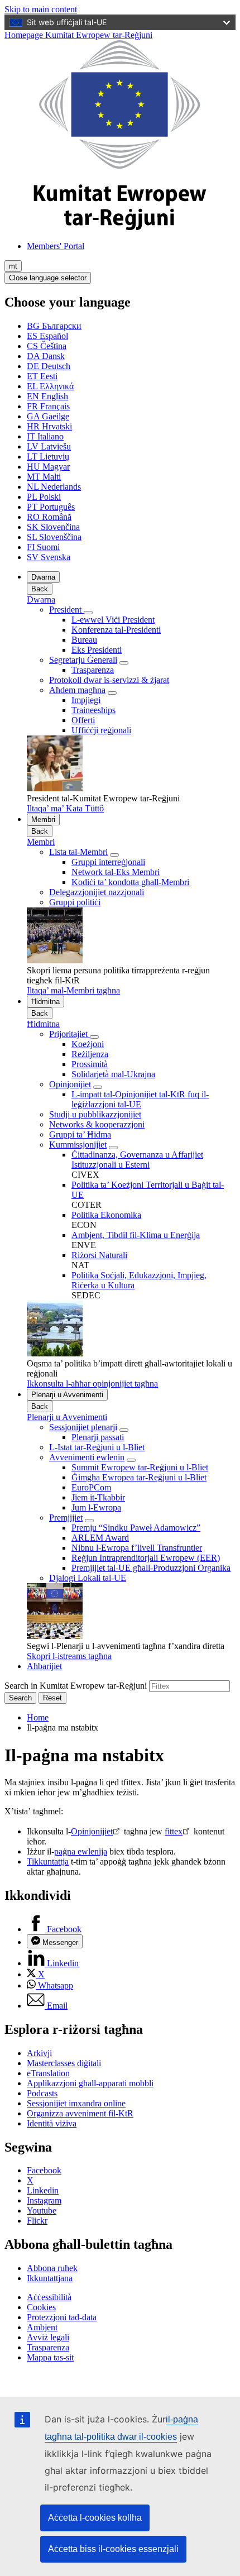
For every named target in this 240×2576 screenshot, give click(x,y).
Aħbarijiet (44, 1666)
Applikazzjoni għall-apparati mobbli (90, 2083)
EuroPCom (91, 1487)
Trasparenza (93, 670)
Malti (44, 477)
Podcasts (42, 2093)
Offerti (83, 720)
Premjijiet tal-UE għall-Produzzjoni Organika (151, 1568)
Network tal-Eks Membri (116, 872)
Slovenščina (54, 537)
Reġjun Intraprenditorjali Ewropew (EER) (146, 1558)
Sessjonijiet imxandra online (76, 2103)
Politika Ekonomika (106, 1215)
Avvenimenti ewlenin (87, 1457)
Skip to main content (41, 9)
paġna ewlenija (81, 1851)
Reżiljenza (90, 1054)
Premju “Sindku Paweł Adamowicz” (136, 1528)
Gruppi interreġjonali (108, 862)
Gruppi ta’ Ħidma (80, 1134)
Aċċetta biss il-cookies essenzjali (113, 2549)
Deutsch (49, 366)
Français (48, 406)
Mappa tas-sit (50, 2357)
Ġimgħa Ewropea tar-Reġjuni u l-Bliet (139, 1477)
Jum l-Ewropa (96, 1507)
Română (49, 517)
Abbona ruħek (52, 2268)
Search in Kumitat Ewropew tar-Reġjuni (76, 1686)
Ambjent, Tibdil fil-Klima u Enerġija (136, 1235)
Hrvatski (49, 426)
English (47, 396)
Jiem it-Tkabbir (98, 1497)
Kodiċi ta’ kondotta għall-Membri (130, 882)
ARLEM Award (100, 1538)
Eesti (42, 376)
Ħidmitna (45, 1002)
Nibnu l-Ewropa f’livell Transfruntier (137, 1548)
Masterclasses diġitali (64, 2063)
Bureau (84, 640)
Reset (52, 1698)
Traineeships (93, 710)
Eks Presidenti (97, 650)
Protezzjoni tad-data (62, 2317)
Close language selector (48, 278)
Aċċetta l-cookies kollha (95, 2518)
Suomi (43, 547)
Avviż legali (48, 2337)
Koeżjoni (88, 1044)
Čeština (47, 346)
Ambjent (42, 2327)
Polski (44, 497)
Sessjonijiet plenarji (83, 1427)
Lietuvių (48, 457)
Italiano (45, 436)
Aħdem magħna (77, 690)
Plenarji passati (98, 1437)
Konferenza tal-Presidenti (116, 630)
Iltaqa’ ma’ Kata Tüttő (65, 808)
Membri (43, 819)
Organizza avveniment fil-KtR (80, 2113)
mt (13, 266)
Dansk (46, 356)
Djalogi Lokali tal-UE (88, 1578)
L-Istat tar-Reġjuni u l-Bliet (97, 1447)
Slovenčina (53, 527)
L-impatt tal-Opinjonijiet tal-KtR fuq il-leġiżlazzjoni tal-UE (140, 1099)
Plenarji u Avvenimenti (67, 1395)
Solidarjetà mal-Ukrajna (113, 1074)
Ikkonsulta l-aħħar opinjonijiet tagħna (92, 1383)
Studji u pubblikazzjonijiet (95, 1114)
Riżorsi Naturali (99, 1255)
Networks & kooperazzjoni (97, 1124)
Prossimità (90, 1064)
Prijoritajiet (69, 1034)
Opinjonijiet (70, 1084)
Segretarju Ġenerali (83, 660)
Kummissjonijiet (78, 1144)
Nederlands (54, 487)
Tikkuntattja (48, 1861)
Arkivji (39, 2053)
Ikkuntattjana (50, 2278)
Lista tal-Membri (78, 852)
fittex (174, 1831)
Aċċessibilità (49, 2297)
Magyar (48, 467)
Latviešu (49, 446)
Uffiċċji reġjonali (101, 730)
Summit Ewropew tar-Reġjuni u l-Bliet (140, 1467)
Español (47, 336)
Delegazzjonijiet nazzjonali (97, 892)
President (66, 610)
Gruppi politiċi (75, 902)
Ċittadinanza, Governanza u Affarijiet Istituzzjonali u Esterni (137, 1160)
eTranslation (48, 2073)
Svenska (49, 557)
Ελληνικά (50, 386)
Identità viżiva (52, 2123)
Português (51, 507)
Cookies (41, 2307)
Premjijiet (66, 1518)
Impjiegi (86, 700)
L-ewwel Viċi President (113, 620)
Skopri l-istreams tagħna (69, 1656)
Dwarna (43, 577)
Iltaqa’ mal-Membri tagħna (73, 990)
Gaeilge (48, 416)
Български (54, 326)
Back (40, 589)
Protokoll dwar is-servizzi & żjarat (109, 680)
